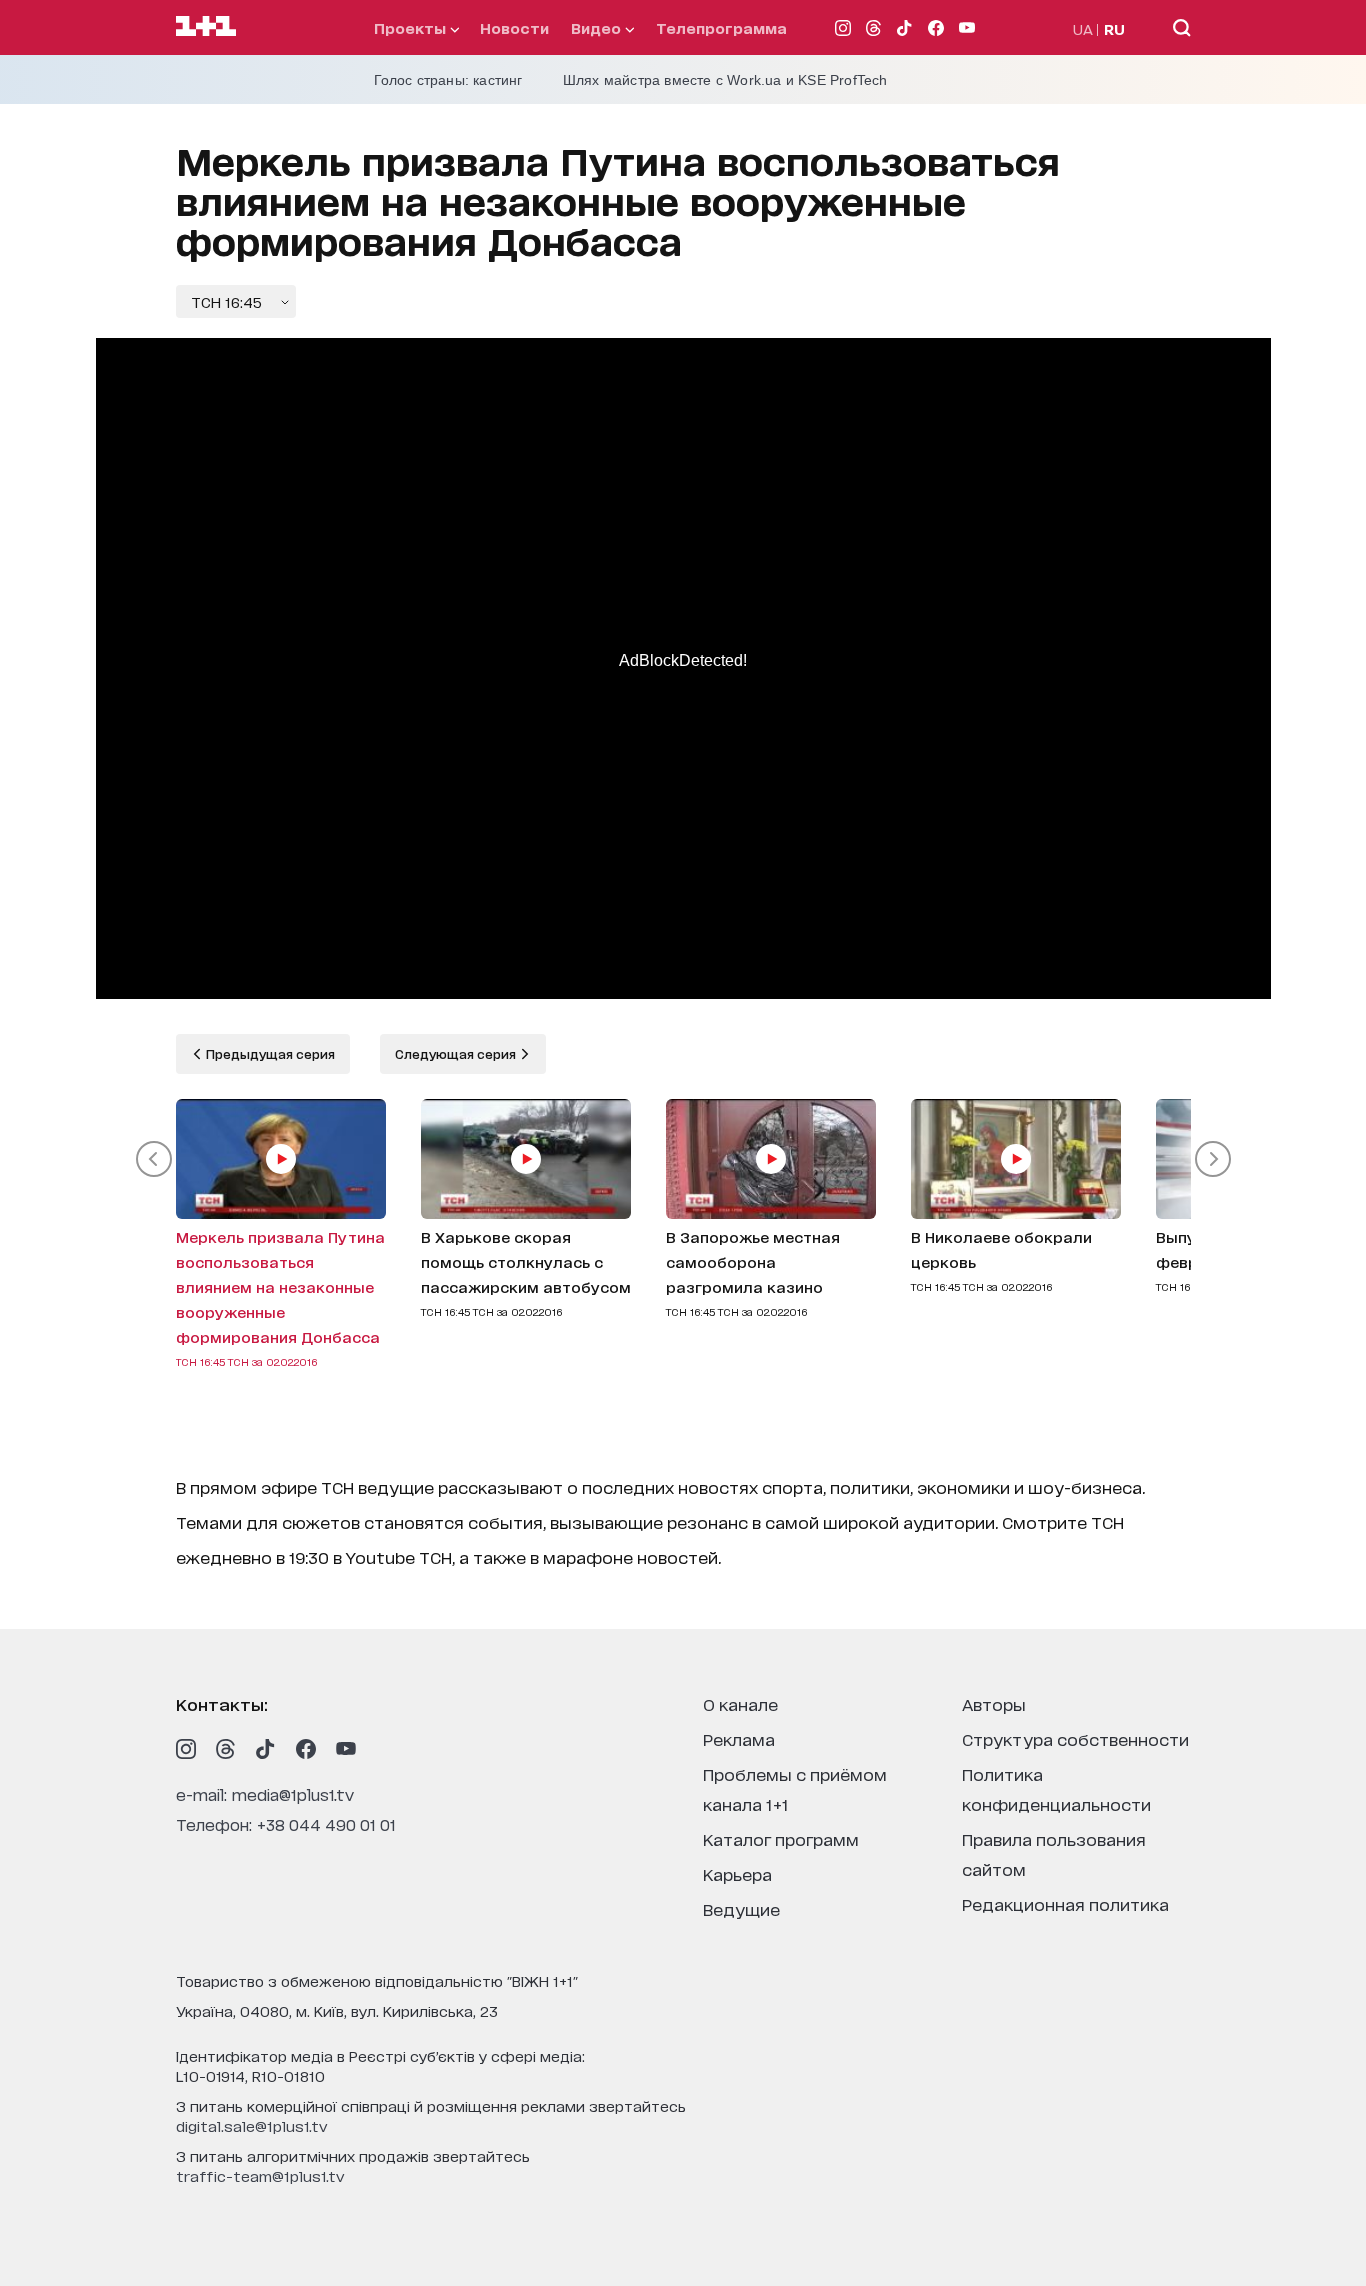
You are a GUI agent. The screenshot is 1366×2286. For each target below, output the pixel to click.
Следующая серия (457, 1053)
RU (1114, 28)
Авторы (994, 1703)
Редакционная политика (1065, 1903)
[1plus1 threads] (226, 1749)
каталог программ (781, 1838)
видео (598, 27)
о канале (740, 1703)
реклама (739, 1738)
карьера (737, 1873)
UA (1083, 28)
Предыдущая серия (269, 1053)
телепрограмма (721, 27)
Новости (514, 27)
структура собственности (1075, 1738)
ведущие (741, 1908)
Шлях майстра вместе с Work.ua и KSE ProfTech (725, 80)
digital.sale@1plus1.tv (252, 2125)
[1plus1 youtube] (346, 1749)
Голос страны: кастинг (448, 80)
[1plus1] (206, 27)
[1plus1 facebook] (306, 1749)
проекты (412, 27)
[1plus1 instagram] (186, 1749)
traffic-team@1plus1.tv (260, 2175)
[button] (154, 1159)
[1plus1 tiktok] (266, 1749)
